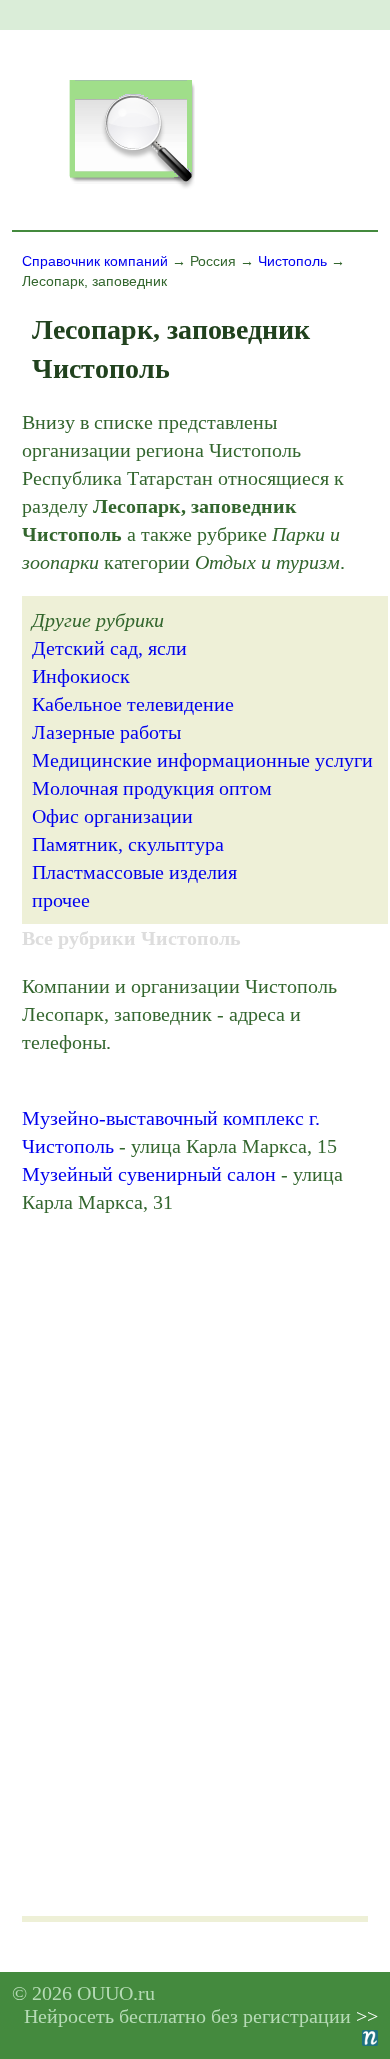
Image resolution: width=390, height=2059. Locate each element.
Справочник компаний (95, 261)
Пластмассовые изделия (134, 872)
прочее (61, 900)
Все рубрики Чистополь (131, 938)
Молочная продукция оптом (152, 788)
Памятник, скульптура (128, 844)
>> (367, 2016)
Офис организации (112, 816)
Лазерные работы (106, 732)
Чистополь (292, 261)
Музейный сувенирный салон (149, 1174)
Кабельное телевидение (133, 704)
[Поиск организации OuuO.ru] (131, 186)
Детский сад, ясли (109, 648)
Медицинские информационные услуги (202, 760)
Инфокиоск (81, 676)
